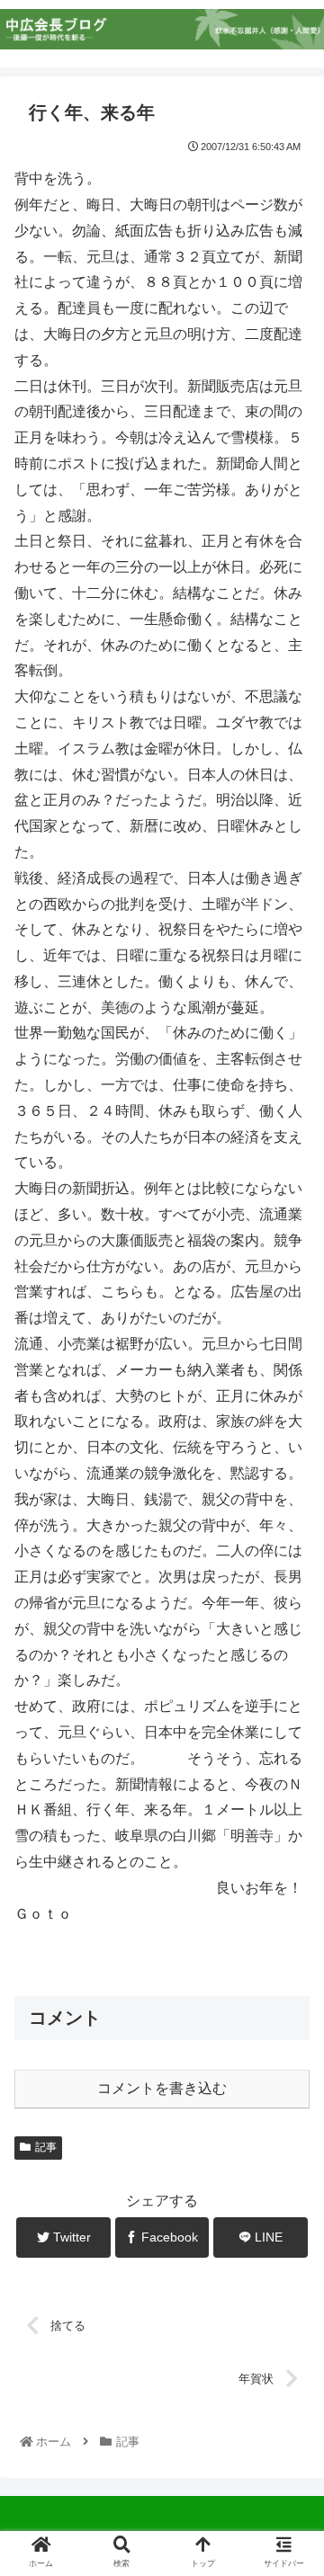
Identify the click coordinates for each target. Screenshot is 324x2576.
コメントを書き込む (162, 2088)
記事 (46, 2147)
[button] (289, 1867)
